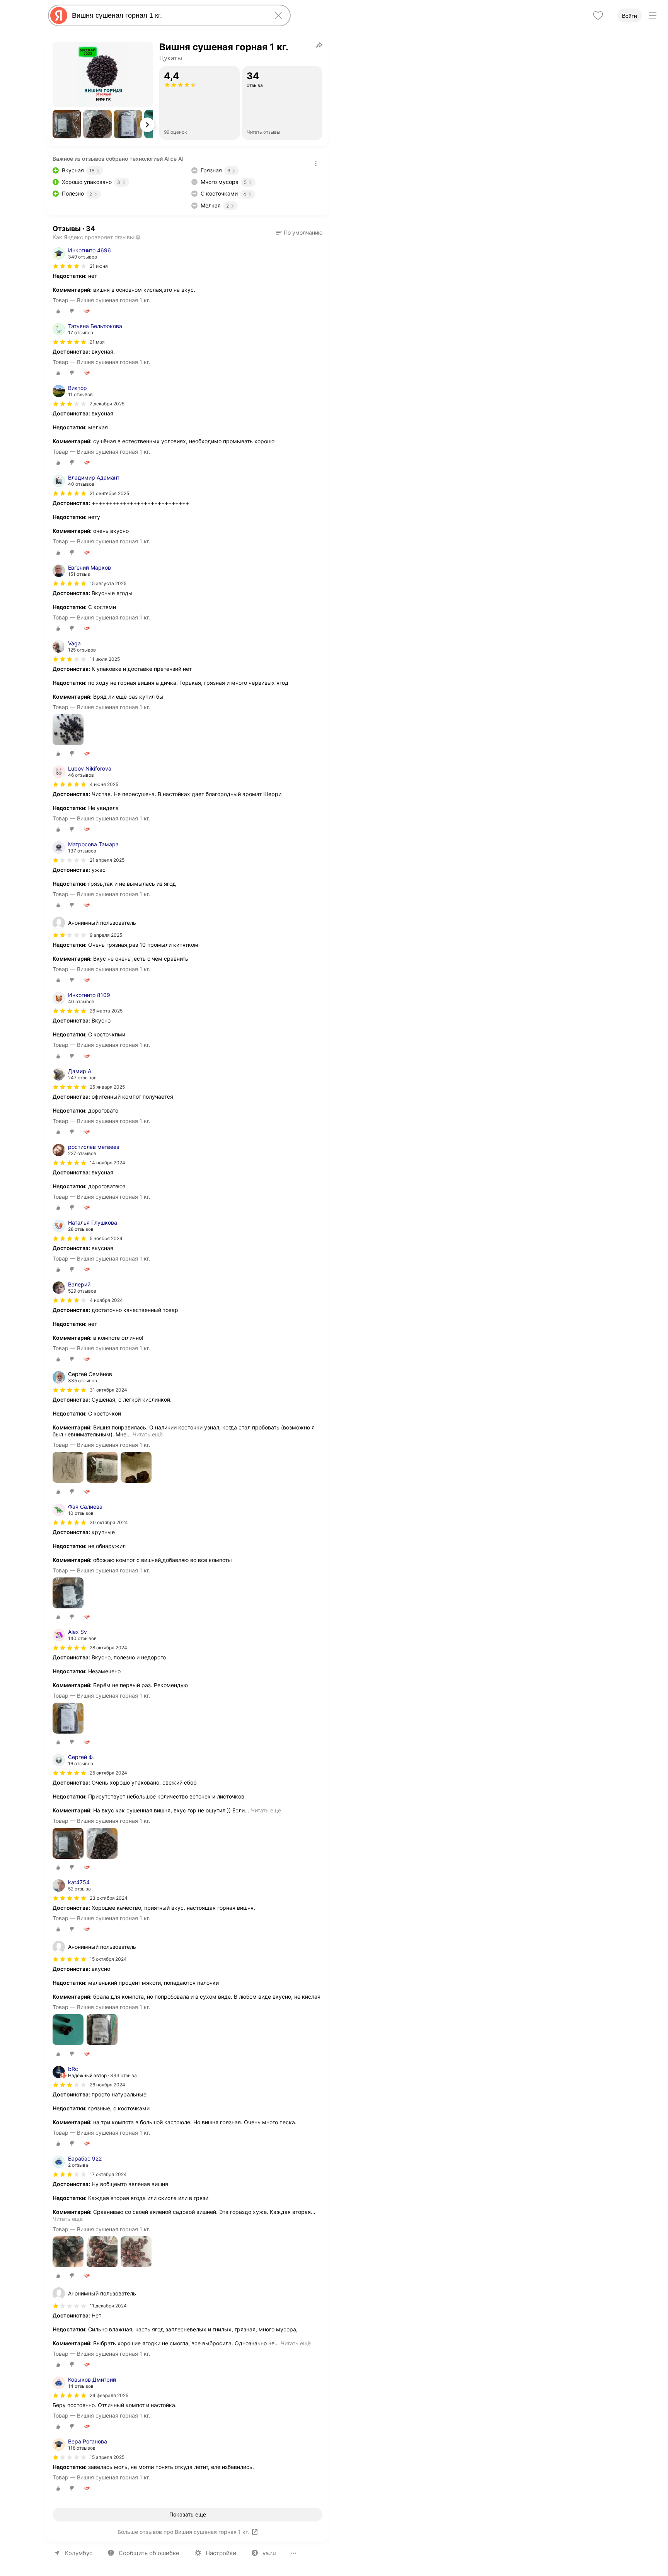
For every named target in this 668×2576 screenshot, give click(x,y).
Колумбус (79, 2553)
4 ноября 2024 (106, 1300)
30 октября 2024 (109, 1522)
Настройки (221, 2553)
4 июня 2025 (104, 784)
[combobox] (168, 15)
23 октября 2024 (109, 1898)
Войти (630, 16)
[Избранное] (598, 15)
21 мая (97, 342)
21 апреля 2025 (107, 860)
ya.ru (269, 2553)
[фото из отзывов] (68, 730)
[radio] (58, 311)
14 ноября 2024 (107, 1163)
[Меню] (653, 15)
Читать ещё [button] (148, 1434)
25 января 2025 (107, 1087)
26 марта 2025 (106, 1011)
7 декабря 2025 (107, 404)
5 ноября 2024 (106, 1238)
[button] (67, 124)
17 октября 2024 (108, 2174)
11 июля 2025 (105, 659)
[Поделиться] (319, 45)
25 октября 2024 (108, 1773)
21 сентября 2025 (109, 493)
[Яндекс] (59, 15)
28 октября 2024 (108, 1648)
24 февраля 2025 (109, 2395)
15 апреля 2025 (107, 2457)
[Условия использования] (316, 163)
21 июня (99, 266)
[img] (70, 266)
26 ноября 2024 (107, 2085)
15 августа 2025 (108, 583)
